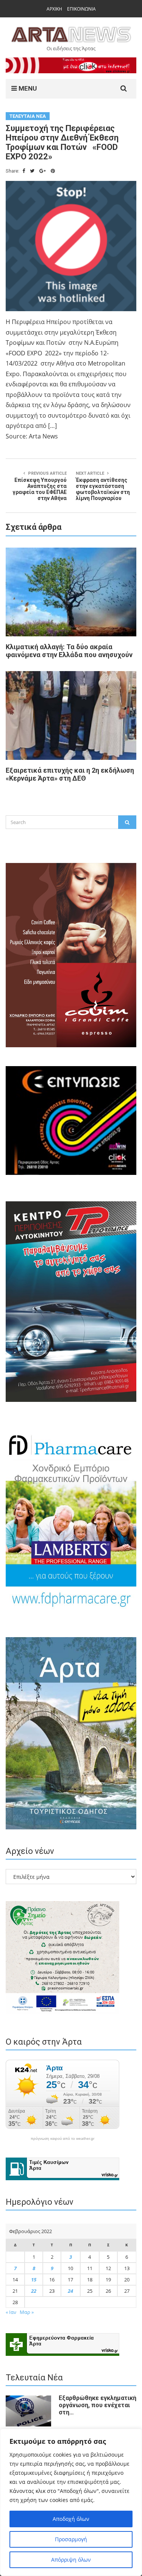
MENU (27, 88)
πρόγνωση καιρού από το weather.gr (62, 2139)
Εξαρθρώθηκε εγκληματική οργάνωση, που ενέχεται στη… (98, 2405)
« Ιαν (11, 2312)
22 (34, 2291)
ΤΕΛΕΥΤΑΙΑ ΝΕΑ (28, 116)
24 (70, 2291)
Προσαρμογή (71, 2539)
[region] (71, 2502)
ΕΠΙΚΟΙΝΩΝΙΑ (81, 9)
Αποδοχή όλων (71, 2519)
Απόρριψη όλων (71, 2560)
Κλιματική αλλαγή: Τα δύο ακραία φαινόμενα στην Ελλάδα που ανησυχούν (69, 651)
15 (34, 2280)
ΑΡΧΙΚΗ (54, 9)
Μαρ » (27, 2312)
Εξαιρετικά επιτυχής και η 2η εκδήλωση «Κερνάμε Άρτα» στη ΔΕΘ (70, 774)
